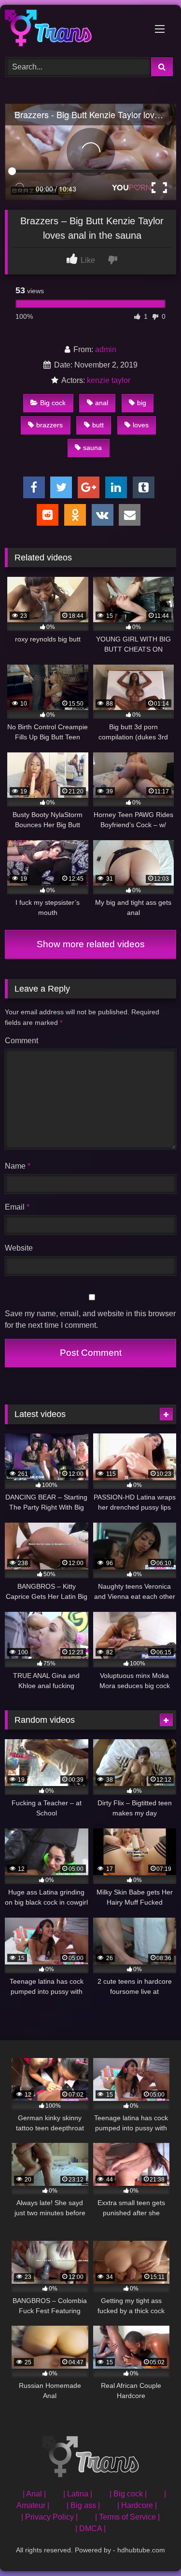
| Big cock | (128, 2494)
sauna (92, 448)
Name (18, 1166)
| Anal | (34, 2494)
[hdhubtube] (74, 30)
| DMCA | (90, 2528)
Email (17, 1207)
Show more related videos (91, 944)
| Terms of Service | (127, 2517)
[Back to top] (151, 2547)
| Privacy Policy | (49, 2517)
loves (141, 425)
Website (19, 1248)
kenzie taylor (109, 380)
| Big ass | (83, 2505)
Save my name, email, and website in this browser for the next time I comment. (90, 1319)
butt (98, 425)
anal (102, 403)
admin (106, 349)
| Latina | (78, 2494)
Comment (21, 1041)
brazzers (49, 425)
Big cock (53, 403)
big (142, 403)
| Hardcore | (137, 2505)
